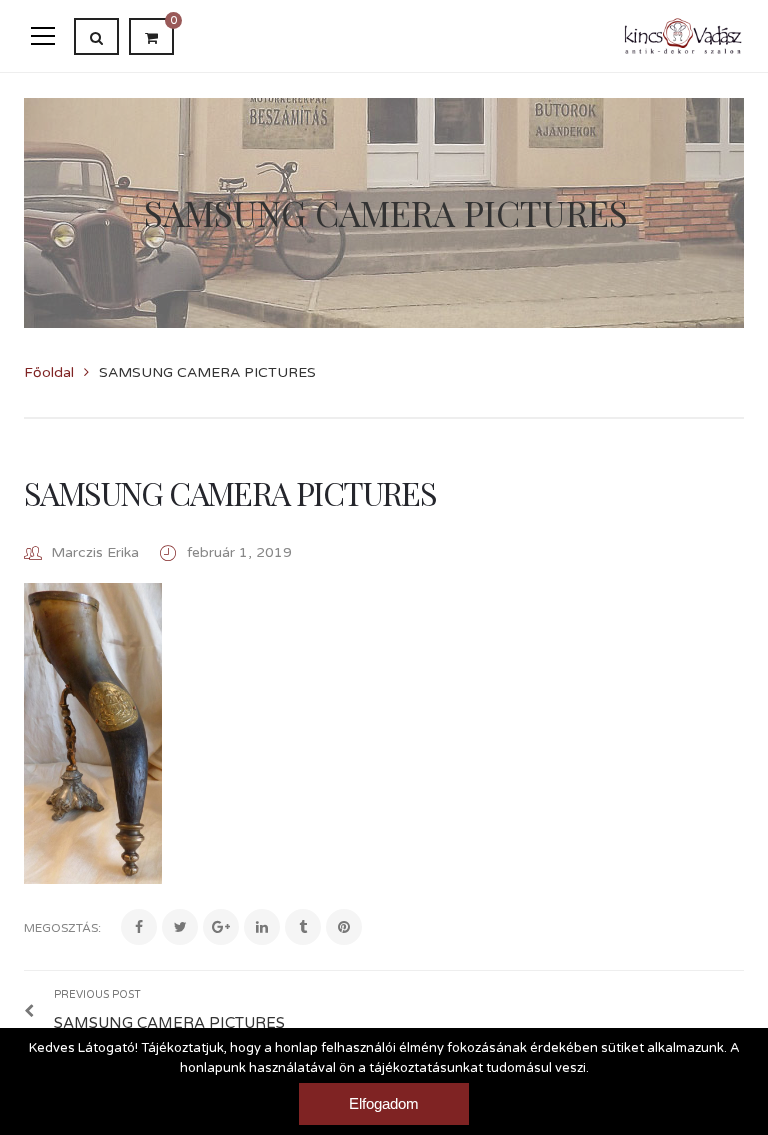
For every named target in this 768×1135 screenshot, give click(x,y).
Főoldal (49, 372)
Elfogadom (384, 1103)
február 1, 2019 (239, 552)
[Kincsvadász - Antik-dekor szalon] (683, 35)
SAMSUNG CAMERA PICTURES (230, 492)
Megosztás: (62, 928)
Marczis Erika (95, 552)
